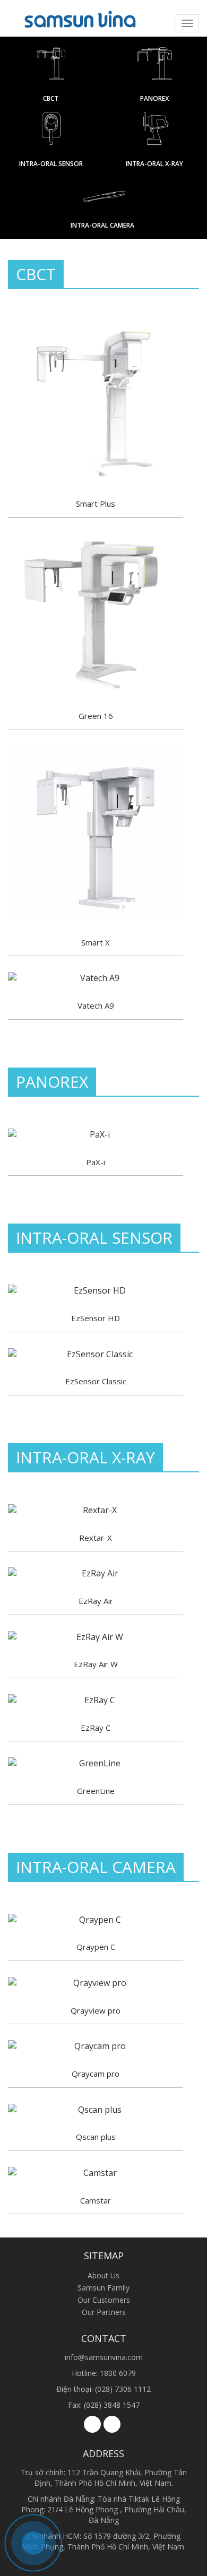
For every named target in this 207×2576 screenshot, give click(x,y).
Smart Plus (96, 504)
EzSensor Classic (96, 1381)
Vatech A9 (96, 1005)
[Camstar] (96, 2173)
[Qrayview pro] (96, 1983)
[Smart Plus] (96, 402)
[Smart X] (96, 834)
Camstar (96, 2200)
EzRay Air (96, 1601)
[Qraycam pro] (96, 2046)
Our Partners (104, 2312)
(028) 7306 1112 (123, 2389)
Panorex (154, 98)
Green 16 (96, 716)
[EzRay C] (96, 1700)
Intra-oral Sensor (51, 164)
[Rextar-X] (96, 1510)
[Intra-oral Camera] (103, 197)
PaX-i (96, 1162)
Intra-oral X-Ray (154, 164)
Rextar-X (96, 1538)
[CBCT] (51, 69)
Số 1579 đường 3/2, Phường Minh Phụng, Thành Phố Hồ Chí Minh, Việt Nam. (104, 2541)
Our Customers (104, 2300)
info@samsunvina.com (104, 2357)
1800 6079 (118, 2373)
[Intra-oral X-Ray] (154, 134)
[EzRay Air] (96, 1573)
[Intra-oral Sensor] (51, 134)
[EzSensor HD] (96, 1291)
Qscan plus (96, 2137)
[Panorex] (154, 69)
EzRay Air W (96, 1664)
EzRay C (96, 1728)
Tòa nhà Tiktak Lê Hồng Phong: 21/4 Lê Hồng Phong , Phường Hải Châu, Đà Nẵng (104, 2509)
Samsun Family (103, 2288)
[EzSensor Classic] (96, 1354)
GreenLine (96, 1791)
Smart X (96, 942)
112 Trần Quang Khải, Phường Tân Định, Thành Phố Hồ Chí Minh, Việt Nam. (111, 2478)
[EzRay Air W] (96, 1637)
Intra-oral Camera (102, 225)
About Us (103, 2275)
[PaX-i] (96, 1135)
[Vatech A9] (96, 978)
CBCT (51, 98)
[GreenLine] (96, 1763)
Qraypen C (96, 1947)
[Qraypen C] (96, 1920)
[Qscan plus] (96, 2110)
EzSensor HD (96, 1318)
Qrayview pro (96, 2010)
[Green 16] (96, 614)
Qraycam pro (96, 2074)
